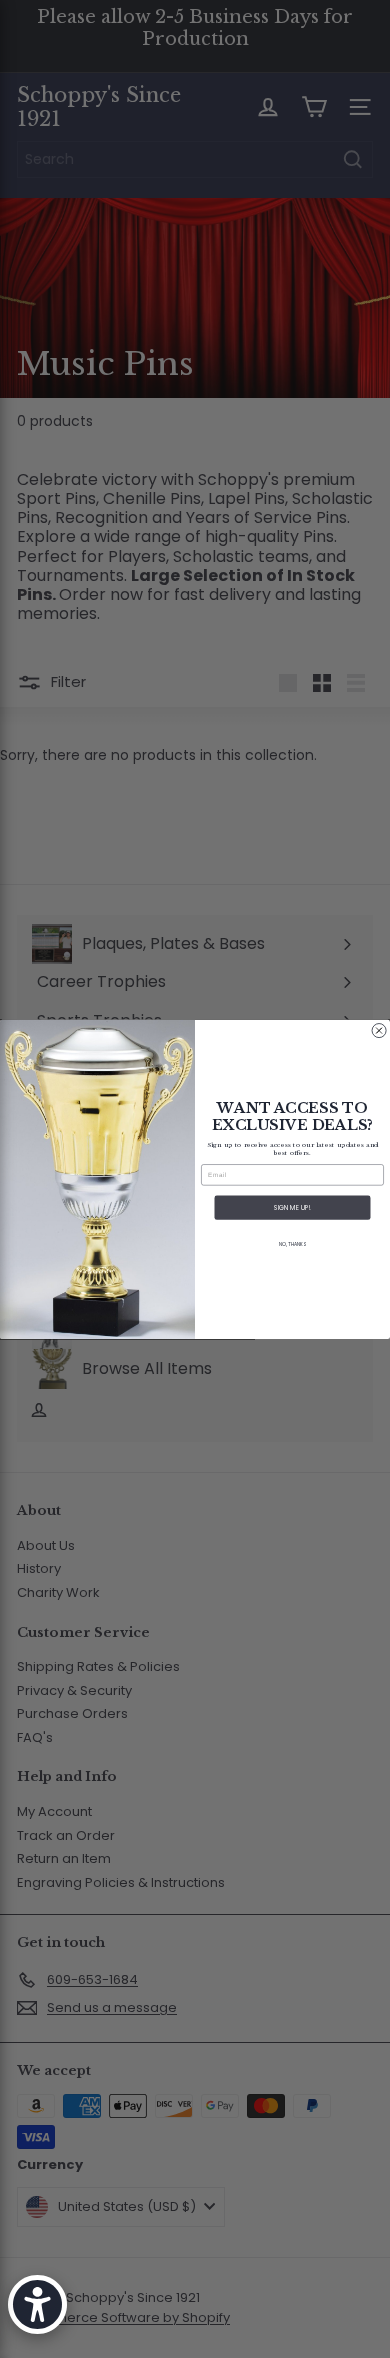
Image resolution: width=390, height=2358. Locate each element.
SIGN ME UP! (292, 1207)
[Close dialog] (379, 1030)
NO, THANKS (292, 1244)
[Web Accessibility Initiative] (37, 2304)
